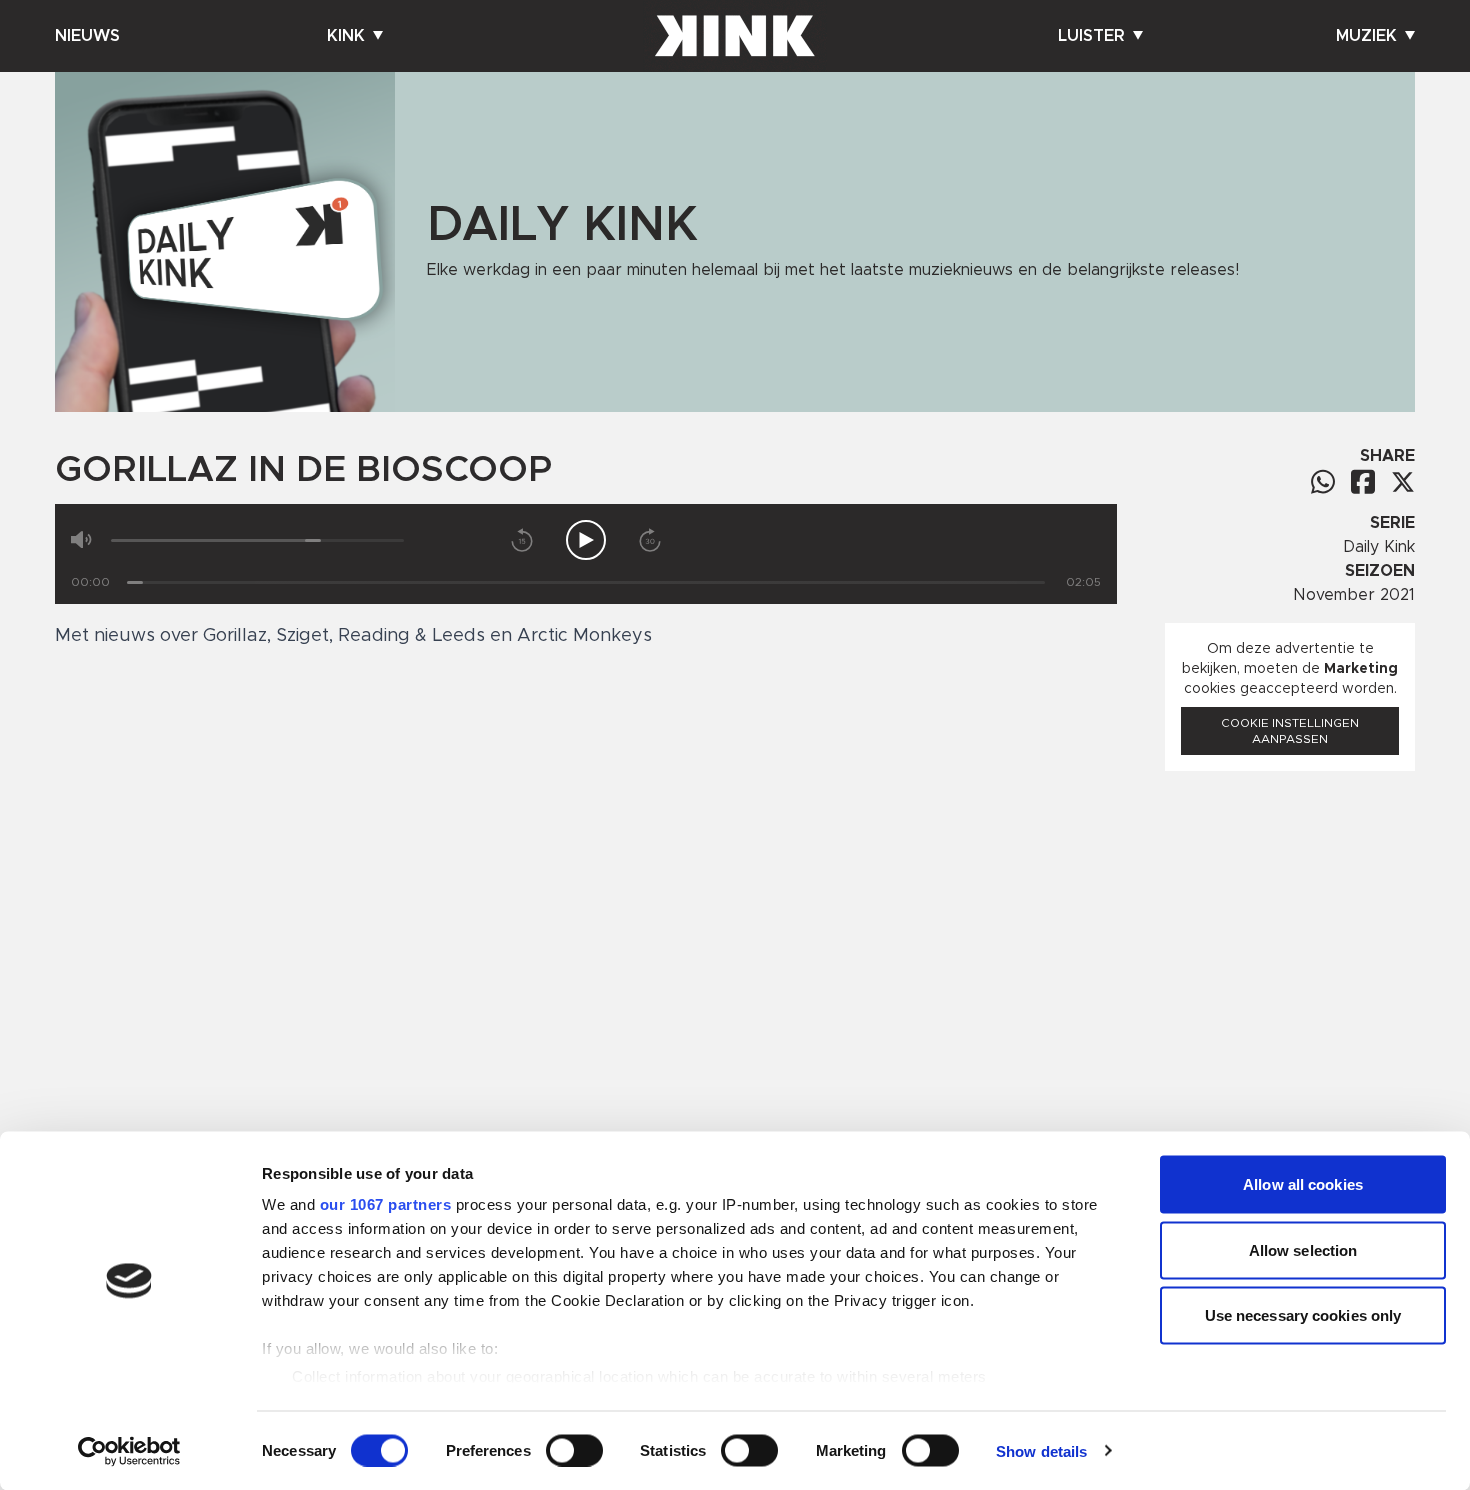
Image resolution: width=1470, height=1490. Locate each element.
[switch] (574, 1450)
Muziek (1366, 36)
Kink (346, 36)
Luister (1091, 36)
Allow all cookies (1303, 1184)
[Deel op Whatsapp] (1323, 481)
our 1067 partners (386, 1204)
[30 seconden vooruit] (650, 540)
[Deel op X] (1403, 482)
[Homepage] (735, 36)
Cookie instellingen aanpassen (1290, 731)
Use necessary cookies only (1303, 1315)
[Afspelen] (586, 540)
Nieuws (87, 36)
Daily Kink (1379, 547)
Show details (1041, 1450)
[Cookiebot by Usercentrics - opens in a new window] (129, 1451)
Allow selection (1303, 1249)
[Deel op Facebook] (1363, 481)
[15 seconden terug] (522, 540)
